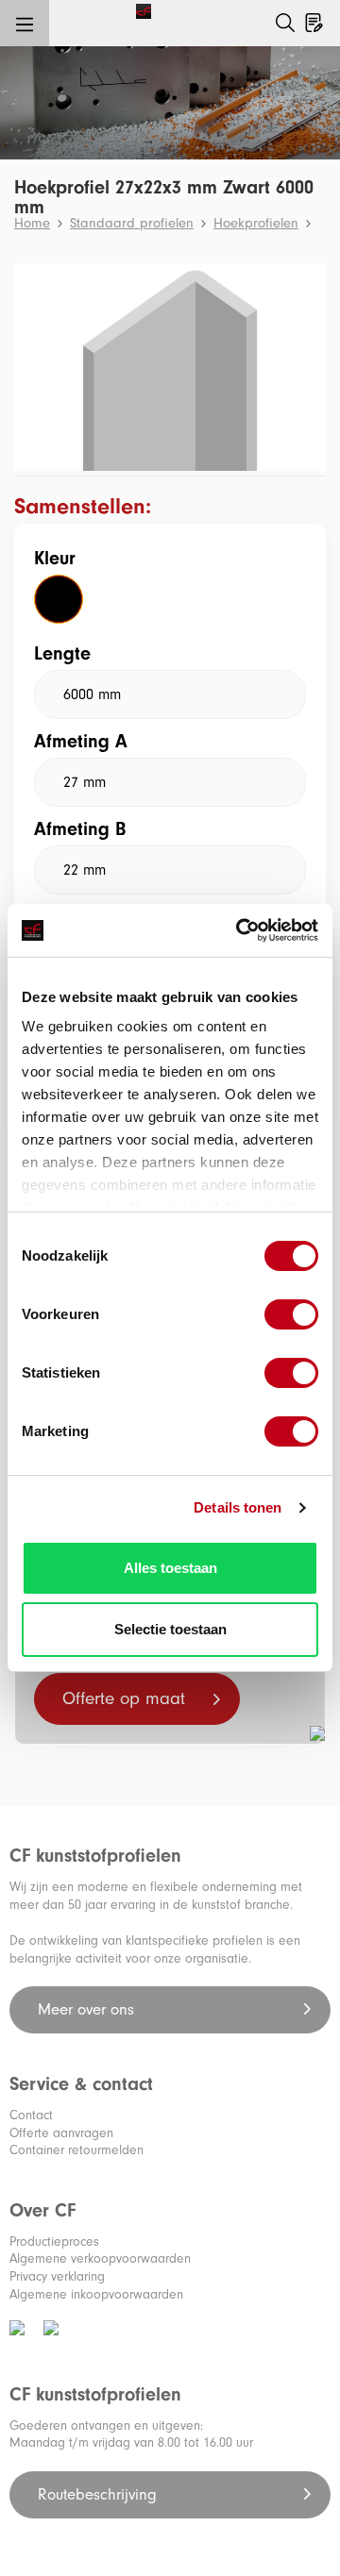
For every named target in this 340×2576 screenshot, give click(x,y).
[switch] (291, 1314)
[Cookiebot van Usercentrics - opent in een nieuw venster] (240, 930)
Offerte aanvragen (61, 2133)
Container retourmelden (76, 2150)
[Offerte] (314, 19)
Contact (31, 2115)
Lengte (62, 653)
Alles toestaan (170, 1568)
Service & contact (81, 2084)
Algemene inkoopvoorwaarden (96, 2294)
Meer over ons (88, 2009)
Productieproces (54, 2241)
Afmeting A (81, 741)
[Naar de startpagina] (84, 10)
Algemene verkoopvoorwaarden (100, 2258)
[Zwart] (59, 599)
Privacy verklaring (57, 2276)
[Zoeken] (285, 23)
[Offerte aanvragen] (325, 7)
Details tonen (238, 1507)
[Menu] (25, 24)
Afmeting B (80, 829)
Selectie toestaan (170, 1629)
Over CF (42, 2210)
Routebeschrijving (100, 2494)
